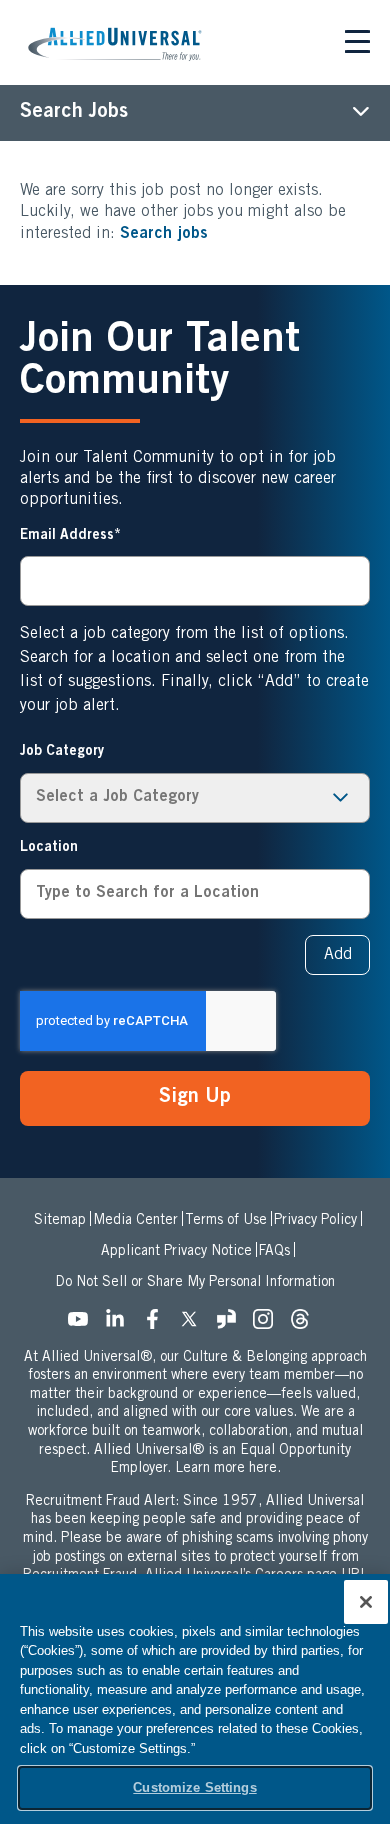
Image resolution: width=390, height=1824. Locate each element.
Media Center (135, 1221)
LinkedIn (121, 1325)
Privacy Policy (315, 1221)
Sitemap (60, 1221)
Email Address (67, 536)
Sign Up (195, 1098)
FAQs (274, 1252)
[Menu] (357, 45)
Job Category (62, 752)
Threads (306, 1325)
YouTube (84, 1325)
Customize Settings (194, 1787)
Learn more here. (228, 1469)
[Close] (366, 1602)
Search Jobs (74, 113)
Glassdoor (232, 1325)
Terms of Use (226, 1221)
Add (338, 955)
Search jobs (164, 234)
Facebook (158, 1325)
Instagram (269, 1325)
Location (49, 848)
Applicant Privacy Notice (176, 1252)
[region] (195, 1699)
